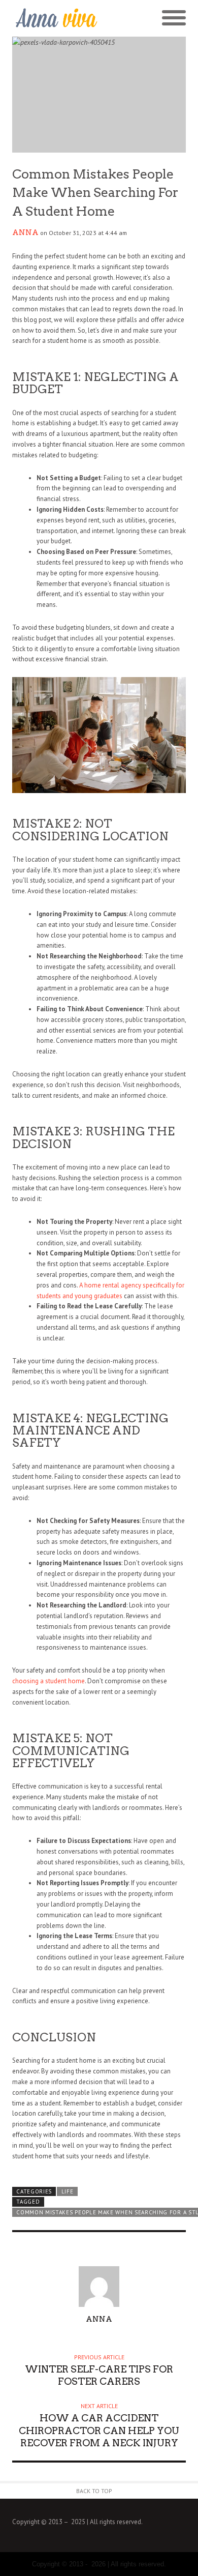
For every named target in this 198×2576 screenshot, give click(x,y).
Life (68, 2191)
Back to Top (94, 2491)
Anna (25, 232)
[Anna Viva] (56, 19)
